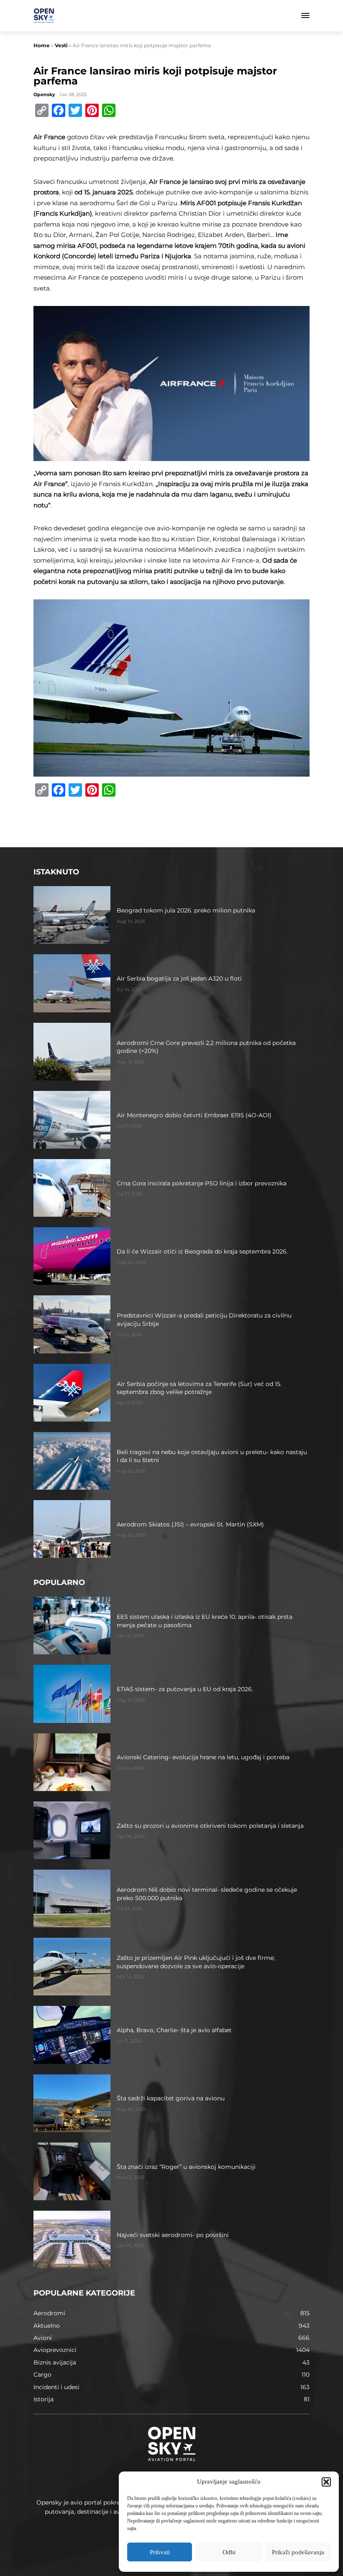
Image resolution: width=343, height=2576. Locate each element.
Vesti (61, 45)
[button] (326, 2482)
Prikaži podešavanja (298, 2552)
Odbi (229, 2552)
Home (42, 45)
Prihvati (160, 2552)
